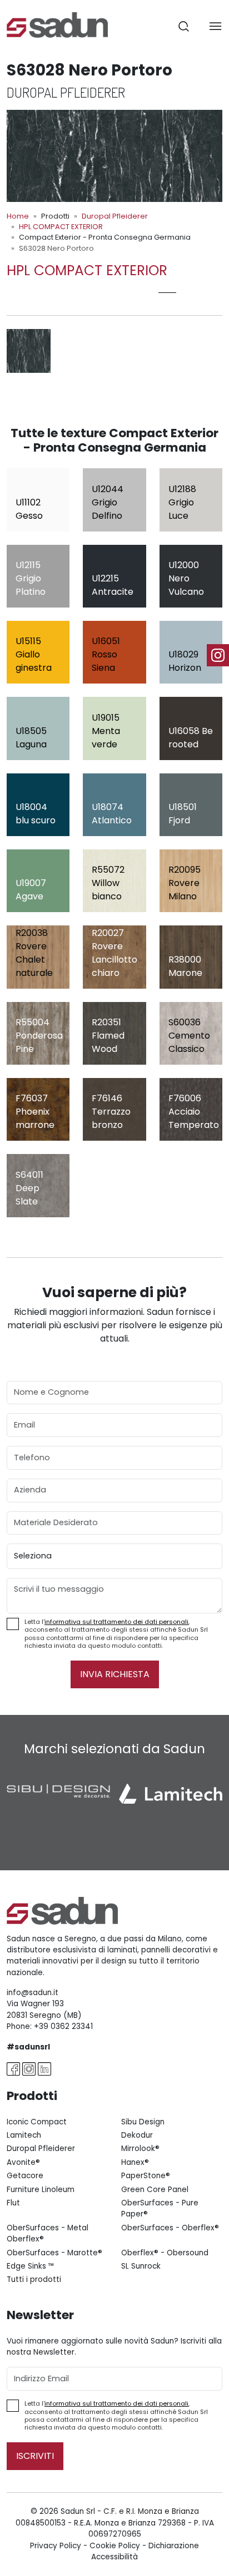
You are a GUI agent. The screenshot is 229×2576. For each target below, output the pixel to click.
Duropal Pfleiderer (115, 216)
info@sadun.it (33, 1993)
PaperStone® (146, 2176)
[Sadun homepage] (57, 24)
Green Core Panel (155, 2190)
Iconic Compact (37, 2122)
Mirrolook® (140, 2149)
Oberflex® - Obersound (165, 2253)
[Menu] (215, 26)
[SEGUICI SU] (218, 655)
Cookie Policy (115, 2546)
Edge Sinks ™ (31, 2266)
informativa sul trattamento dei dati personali (116, 1622)
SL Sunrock (141, 2266)
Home (18, 216)
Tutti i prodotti (34, 2279)
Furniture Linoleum (41, 2190)
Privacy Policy (56, 2546)
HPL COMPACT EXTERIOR (61, 227)
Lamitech (24, 2135)
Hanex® (135, 2162)
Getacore (25, 2176)
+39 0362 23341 (63, 2026)
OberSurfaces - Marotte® (54, 2253)
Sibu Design (143, 2122)
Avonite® (23, 2162)
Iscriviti (35, 2456)
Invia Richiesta (115, 1674)
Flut (13, 2203)
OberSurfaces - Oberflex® (170, 2228)
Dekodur (137, 2135)
